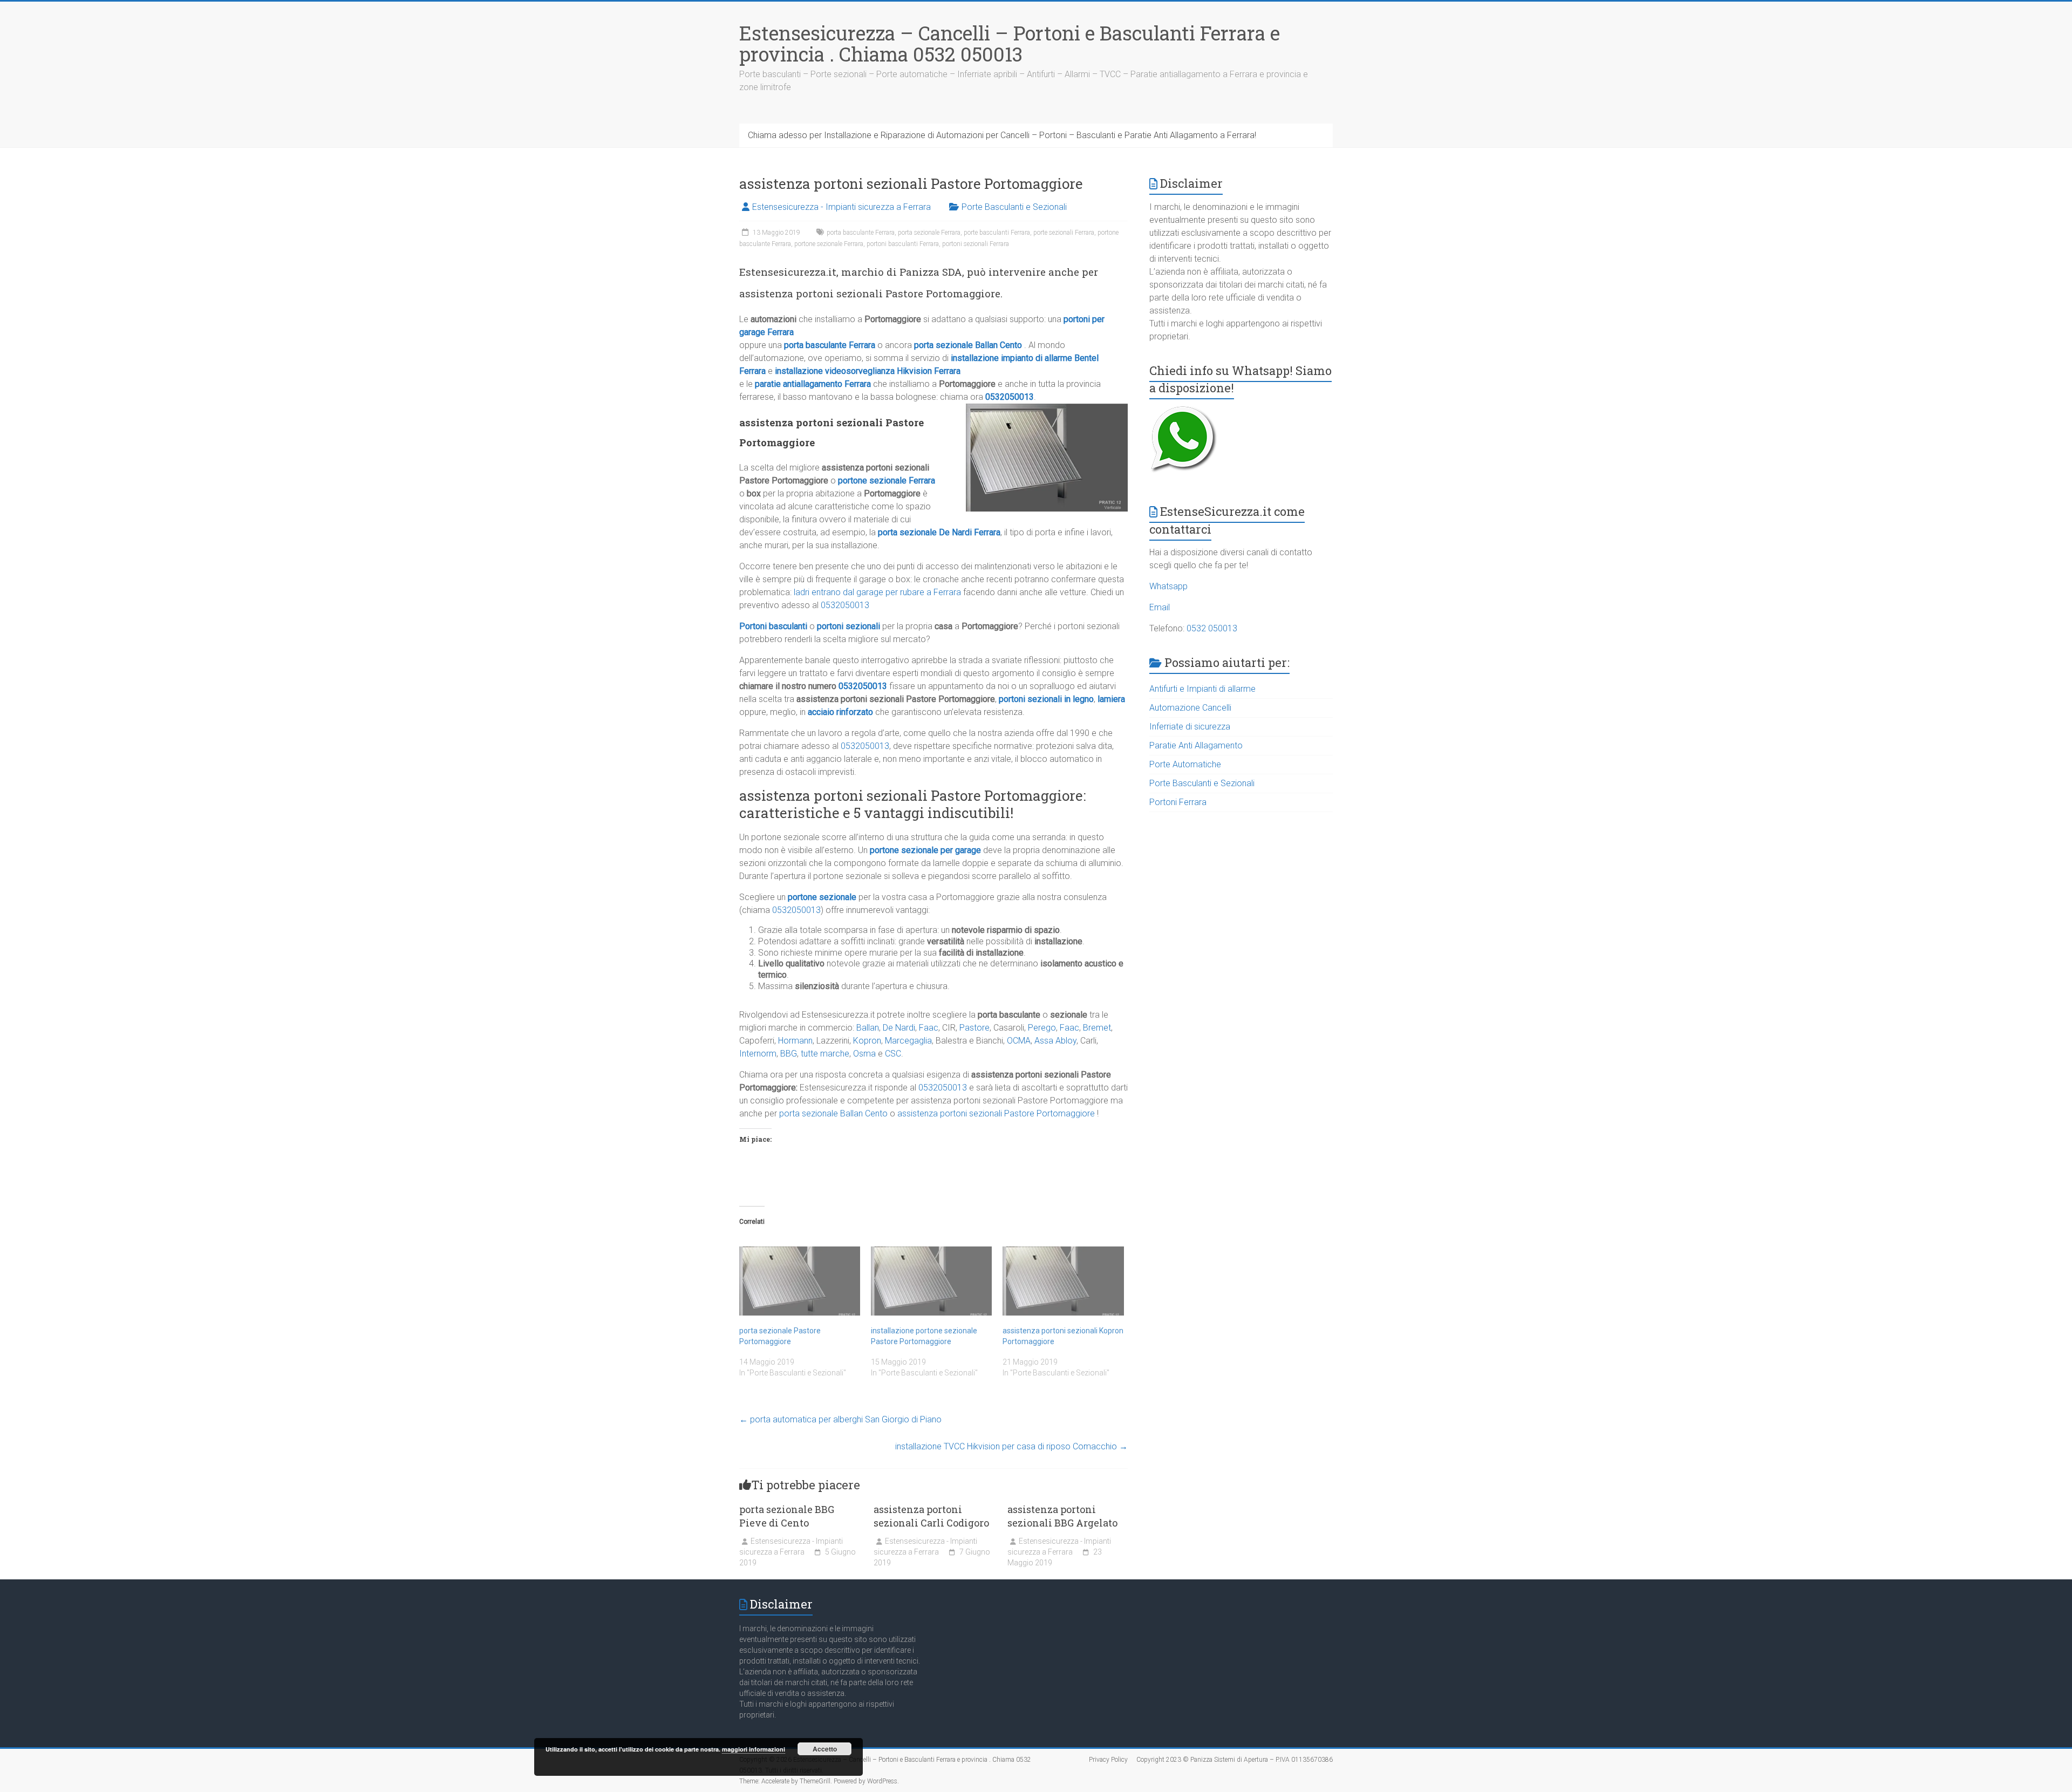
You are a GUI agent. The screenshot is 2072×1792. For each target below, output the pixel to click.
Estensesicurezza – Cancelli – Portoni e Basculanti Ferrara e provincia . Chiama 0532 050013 (1010, 43)
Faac (929, 1028)
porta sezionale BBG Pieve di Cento (787, 1516)
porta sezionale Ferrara (929, 233)
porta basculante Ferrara (861, 233)
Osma (864, 1054)
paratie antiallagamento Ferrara (813, 384)
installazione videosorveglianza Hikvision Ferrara (868, 371)
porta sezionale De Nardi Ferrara (939, 532)
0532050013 (1010, 397)
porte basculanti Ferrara (997, 233)
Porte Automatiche (1185, 764)
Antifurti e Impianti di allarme (1202, 689)
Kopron (867, 1041)
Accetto (825, 1749)
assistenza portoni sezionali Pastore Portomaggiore (996, 1113)
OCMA (1019, 1041)
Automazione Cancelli (1190, 708)
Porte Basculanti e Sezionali (1014, 207)
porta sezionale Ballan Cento (968, 345)
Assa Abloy (1055, 1041)
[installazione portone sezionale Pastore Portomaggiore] (931, 1281)
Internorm (758, 1054)
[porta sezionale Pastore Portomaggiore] (800, 1281)
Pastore (974, 1028)
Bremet (1097, 1028)
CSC (893, 1054)
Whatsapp (1168, 586)
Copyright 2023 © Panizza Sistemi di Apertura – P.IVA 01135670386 (1235, 1760)
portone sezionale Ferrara (829, 244)
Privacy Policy (1108, 1760)
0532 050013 (1212, 628)
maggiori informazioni (754, 1749)
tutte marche (825, 1054)
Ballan (868, 1028)
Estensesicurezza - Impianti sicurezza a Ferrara (841, 207)
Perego (1042, 1028)
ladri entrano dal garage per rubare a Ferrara (877, 592)
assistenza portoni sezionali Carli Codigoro (931, 1516)
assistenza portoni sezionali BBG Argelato (1062, 1516)
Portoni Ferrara (1178, 802)
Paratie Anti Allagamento (1196, 745)
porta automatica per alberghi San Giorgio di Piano (840, 1419)
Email (1160, 607)
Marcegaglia (908, 1041)
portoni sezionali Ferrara (976, 244)
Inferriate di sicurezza (1190, 727)
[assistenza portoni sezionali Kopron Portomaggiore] (1063, 1281)
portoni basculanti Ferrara (903, 244)
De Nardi (899, 1028)
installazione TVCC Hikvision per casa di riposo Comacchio (1011, 1446)
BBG (789, 1054)
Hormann (795, 1041)
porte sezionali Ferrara (1064, 233)
